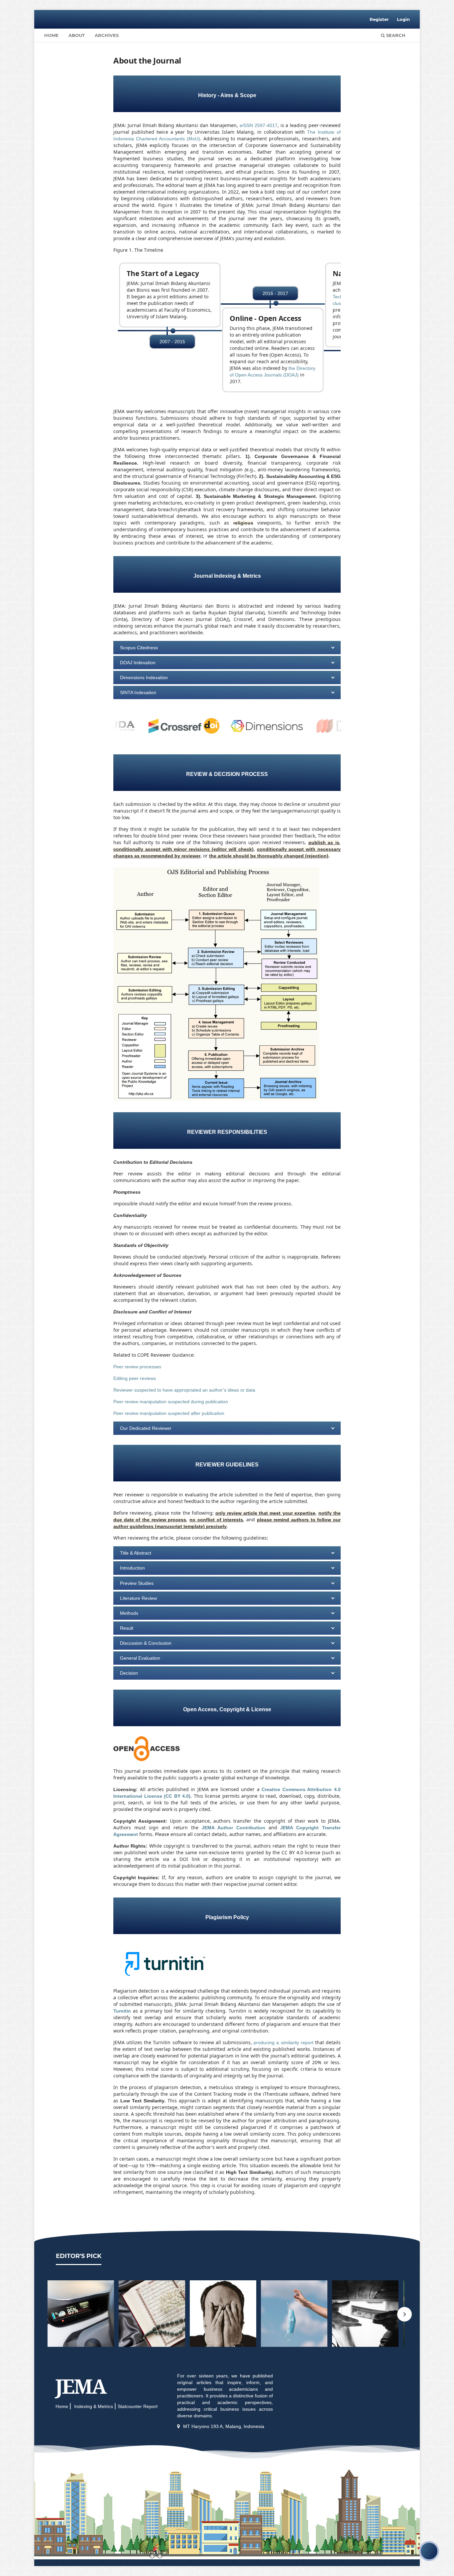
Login (403, 19)
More (81, 2314)
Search (395, 35)
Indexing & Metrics (93, 2406)
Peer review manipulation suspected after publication (169, 1413)
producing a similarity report (284, 2043)
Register (379, 19)
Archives (107, 35)
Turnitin (122, 2011)
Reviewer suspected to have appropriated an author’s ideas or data (184, 1390)
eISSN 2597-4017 (259, 125)
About (77, 35)
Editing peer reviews (135, 1378)
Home (51, 35)
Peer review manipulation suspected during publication (171, 1402)
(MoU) (193, 139)
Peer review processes (137, 1367)
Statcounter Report (138, 2406)
